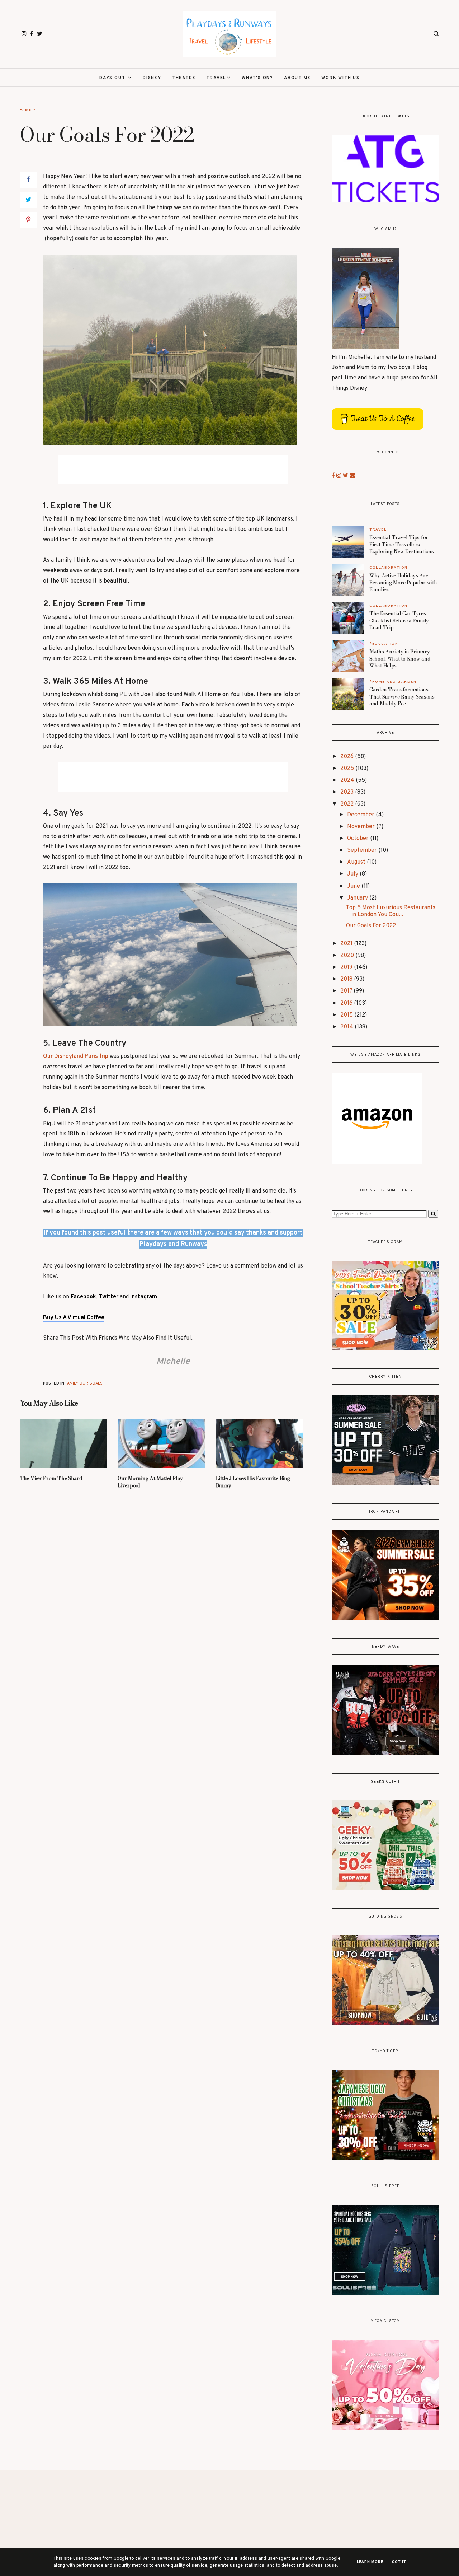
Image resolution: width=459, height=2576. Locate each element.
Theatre (184, 78)
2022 (348, 804)
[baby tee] (385, 1484)
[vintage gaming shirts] (385, 1754)
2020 (348, 956)
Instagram (144, 1297)
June (354, 886)
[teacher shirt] (385, 1349)
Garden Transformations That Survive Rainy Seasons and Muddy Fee (402, 697)
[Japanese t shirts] (385, 2158)
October (359, 839)
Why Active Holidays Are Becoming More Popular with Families (403, 582)
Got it (399, 2562)
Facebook (83, 1297)
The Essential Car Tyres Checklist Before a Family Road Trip (399, 620)
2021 (347, 944)
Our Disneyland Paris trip (76, 1056)
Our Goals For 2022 (371, 926)
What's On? (257, 78)
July (353, 874)
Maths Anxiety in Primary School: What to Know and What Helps (400, 659)
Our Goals (91, 1383)
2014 (347, 1027)
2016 (347, 1003)
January (358, 898)
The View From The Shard (51, 1478)
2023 (348, 792)
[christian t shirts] (385, 2024)
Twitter (109, 1297)
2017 (347, 991)
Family (28, 110)
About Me (297, 78)
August (357, 862)
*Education (384, 643)
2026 (348, 757)
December (361, 815)
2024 (348, 780)
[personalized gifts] (385, 2428)
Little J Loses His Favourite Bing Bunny (253, 1482)
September (363, 850)
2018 (347, 979)
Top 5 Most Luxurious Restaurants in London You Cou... (391, 911)
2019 (347, 967)
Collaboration (389, 567)
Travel (216, 78)
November (362, 827)
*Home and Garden (393, 682)
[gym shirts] (385, 1619)
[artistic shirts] (385, 2293)
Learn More (370, 2562)
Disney (152, 78)
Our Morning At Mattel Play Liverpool (150, 1482)
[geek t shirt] (385, 1889)
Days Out (113, 78)
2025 (348, 769)
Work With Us (340, 78)
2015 (347, 1015)
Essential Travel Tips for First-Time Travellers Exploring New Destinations (402, 544)
